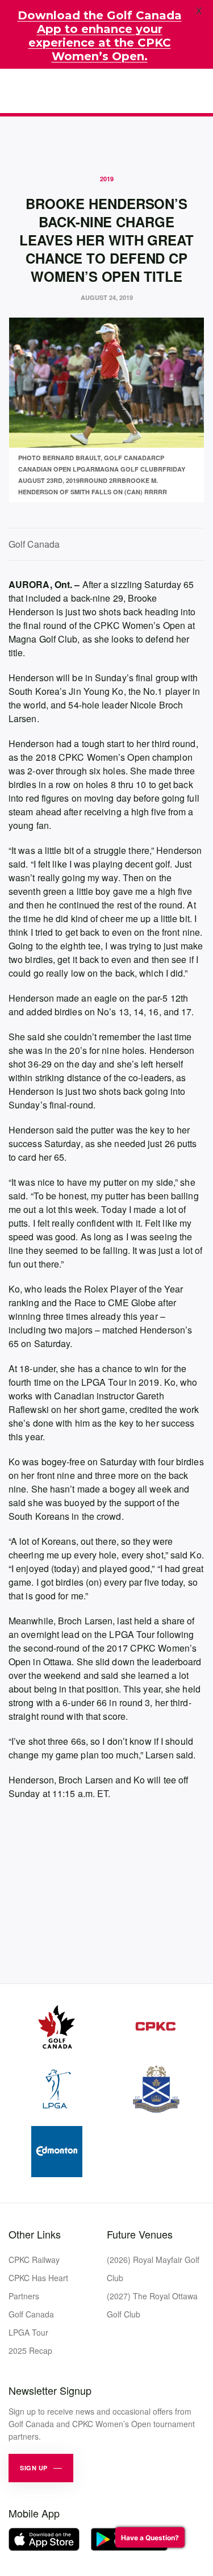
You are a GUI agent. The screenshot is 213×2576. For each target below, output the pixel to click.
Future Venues (140, 2234)
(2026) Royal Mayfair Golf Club (153, 2269)
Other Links (35, 2234)
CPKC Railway (34, 2260)
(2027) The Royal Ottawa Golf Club (152, 2305)
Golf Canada (31, 2314)
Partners (24, 2296)
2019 (107, 179)
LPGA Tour (28, 2332)
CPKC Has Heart (38, 2278)
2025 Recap (30, 2350)
